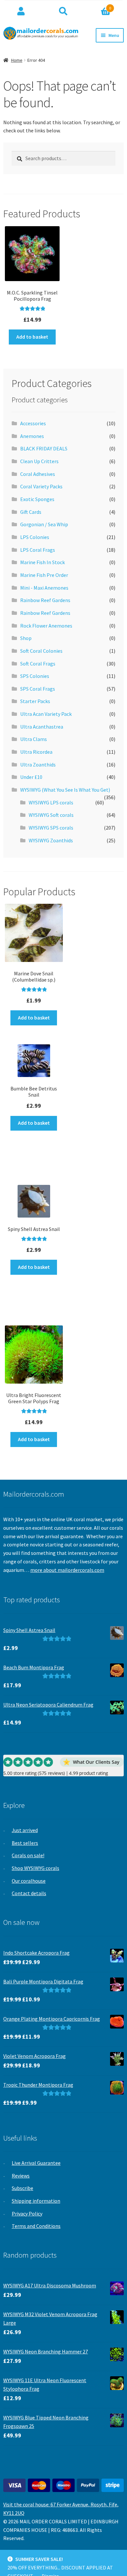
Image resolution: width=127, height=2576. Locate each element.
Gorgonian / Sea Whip (44, 524)
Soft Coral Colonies (41, 651)
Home (17, 60)
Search (63, 11)
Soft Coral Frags (38, 664)
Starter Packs (35, 701)
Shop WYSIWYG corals (35, 1868)
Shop (26, 638)
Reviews (21, 2176)
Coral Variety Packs (41, 486)
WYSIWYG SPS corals (51, 828)
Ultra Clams (34, 739)
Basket (98, 6)
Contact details (29, 1893)
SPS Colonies (35, 676)
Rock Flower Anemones (46, 626)
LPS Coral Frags (38, 550)
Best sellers (25, 1843)
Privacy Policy (27, 2214)
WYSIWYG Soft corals (51, 815)
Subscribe (22, 2188)
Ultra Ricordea (36, 752)
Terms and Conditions (36, 2226)
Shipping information (36, 2201)
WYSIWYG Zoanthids (51, 840)
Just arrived (25, 1830)
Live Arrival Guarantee (36, 2163)
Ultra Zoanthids (38, 765)
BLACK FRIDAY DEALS (44, 448)
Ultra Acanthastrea (42, 727)
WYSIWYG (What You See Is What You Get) (65, 790)
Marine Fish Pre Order (44, 575)
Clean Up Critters (39, 461)
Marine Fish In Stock (42, 562)
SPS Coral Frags (38, 689)
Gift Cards (31, 512)
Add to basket (32, 337)
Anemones (32, 436)
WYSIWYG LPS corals (51, 802)
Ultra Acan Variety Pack (46, 714)
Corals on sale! (28, 1855)
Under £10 (31, 777)
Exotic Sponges (37, 499)
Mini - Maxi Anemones (44, 588)
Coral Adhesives (38, 474)
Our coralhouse (29, 1881)
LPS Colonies (35, 537)
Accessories (33, 423)
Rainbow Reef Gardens (45, 600)
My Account (21, 11)
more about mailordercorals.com (67, 1570)
